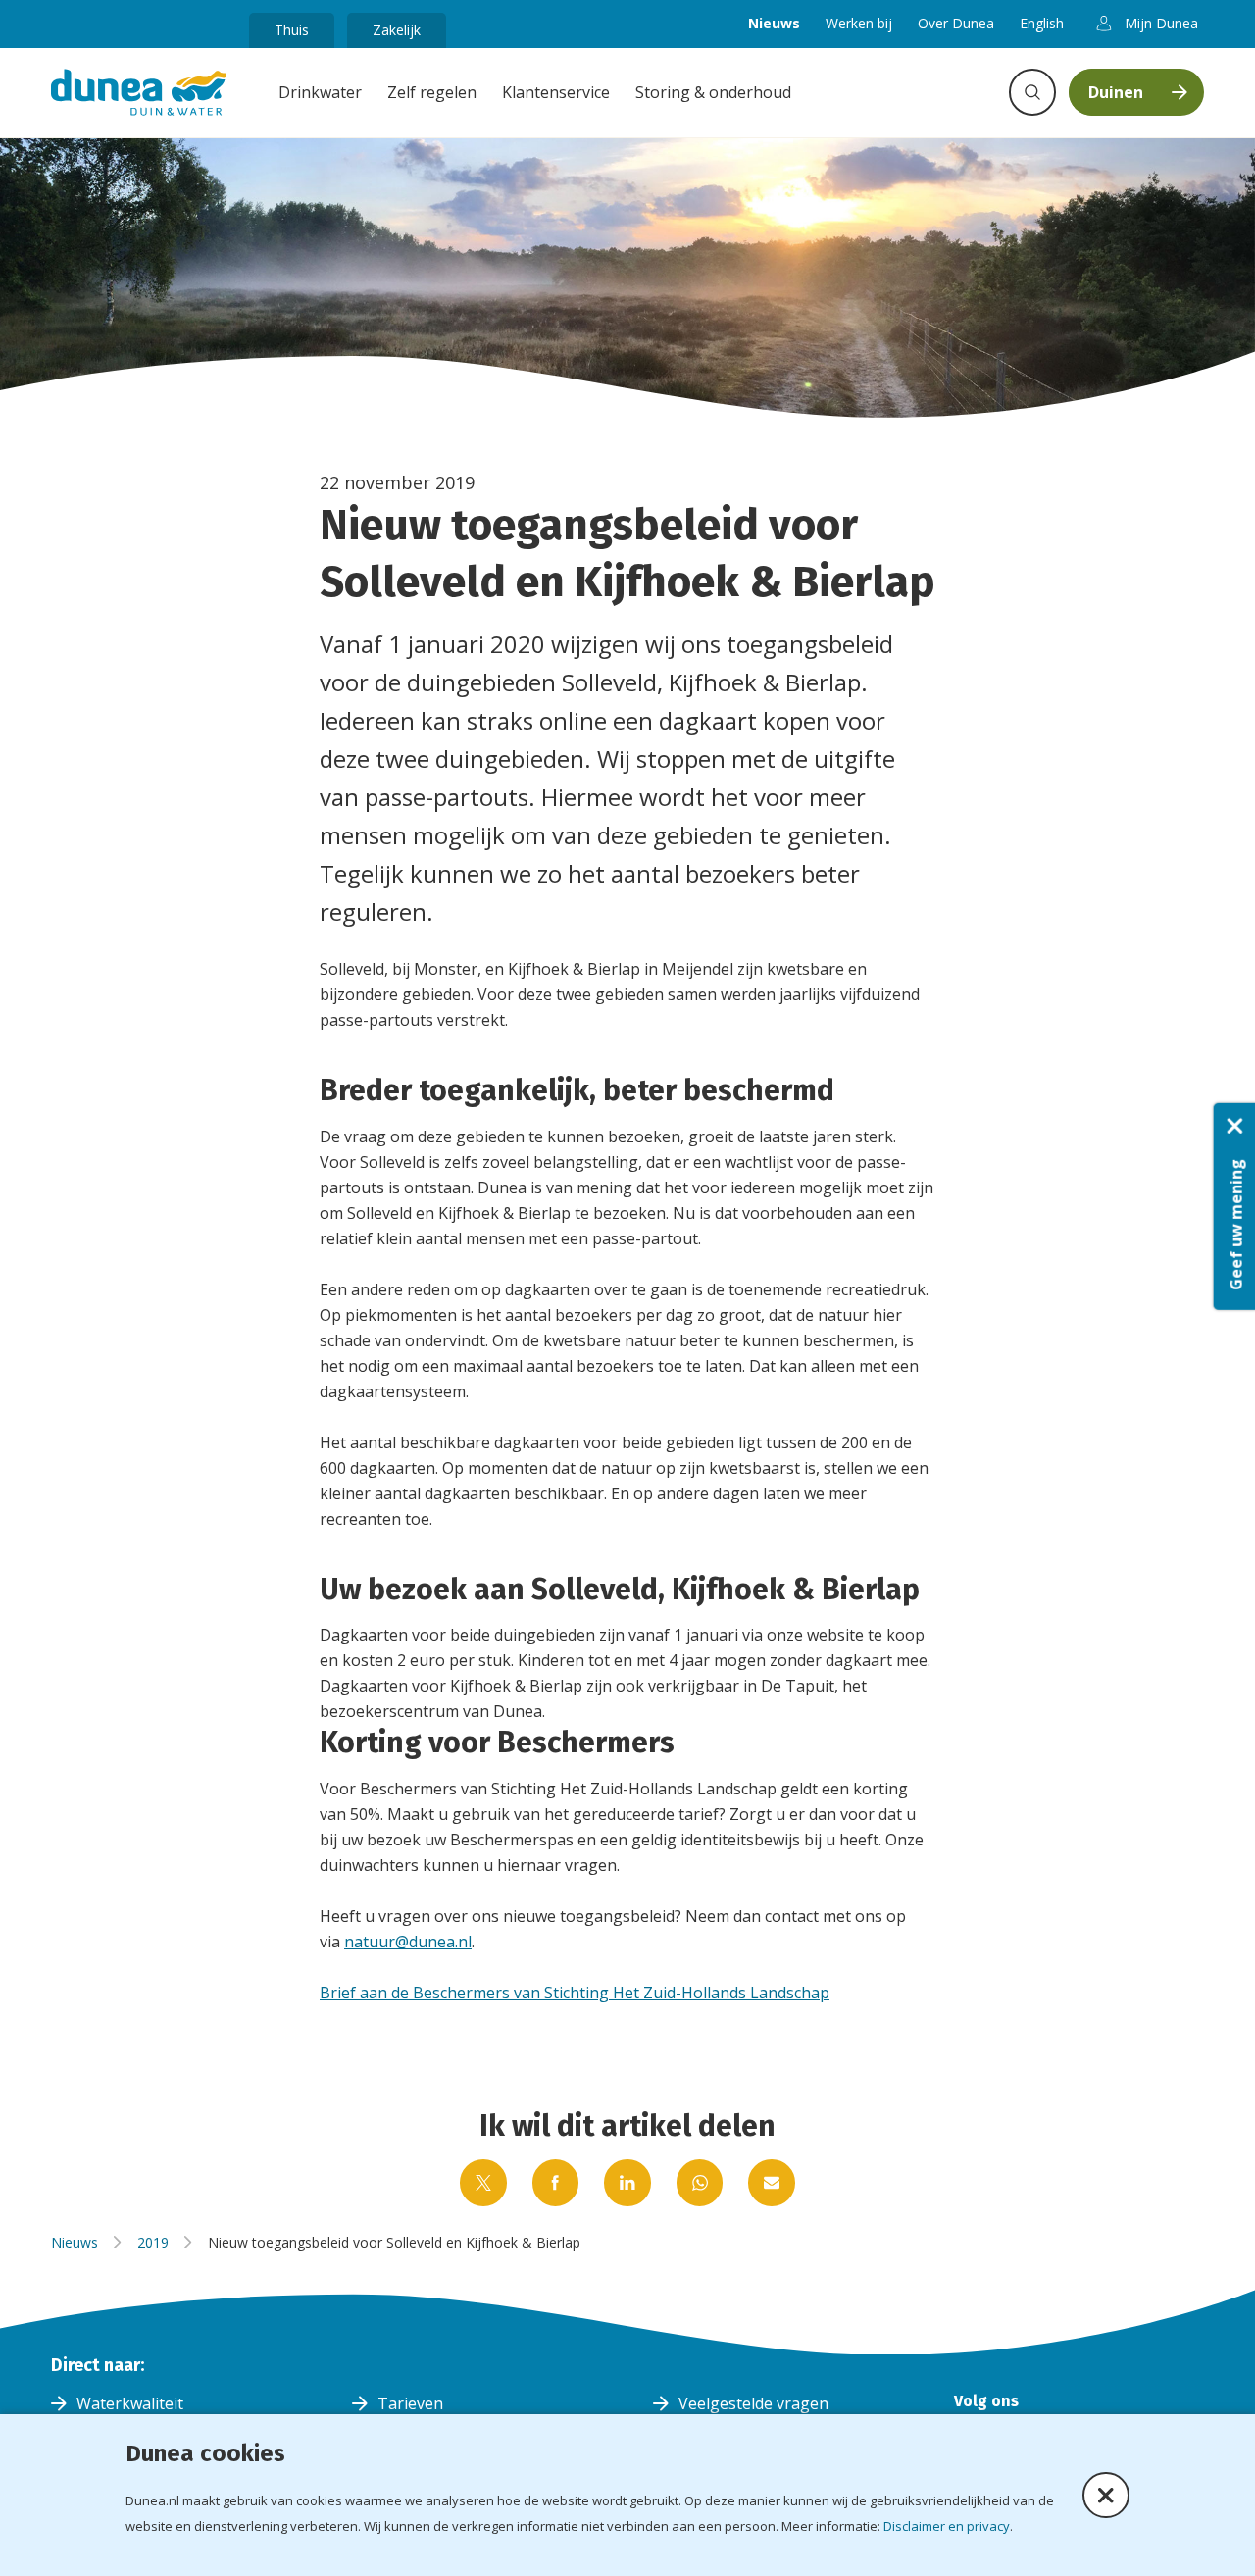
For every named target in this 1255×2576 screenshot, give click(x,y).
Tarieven (410, 2403)
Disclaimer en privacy (947, 2526)
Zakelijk (397, 30)
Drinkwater (320, 92)
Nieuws (774, 23)
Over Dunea (956, 23)
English (1042, 23)
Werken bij (859, 23)
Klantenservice (556, 92)
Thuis (292, 30)
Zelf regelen (432, 92)
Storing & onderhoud (713, 92)
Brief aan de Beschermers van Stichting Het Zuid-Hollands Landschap (575, 1993)
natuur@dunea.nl (408, 1942)
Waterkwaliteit (130, 2403)
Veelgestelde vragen (753, 2403)
